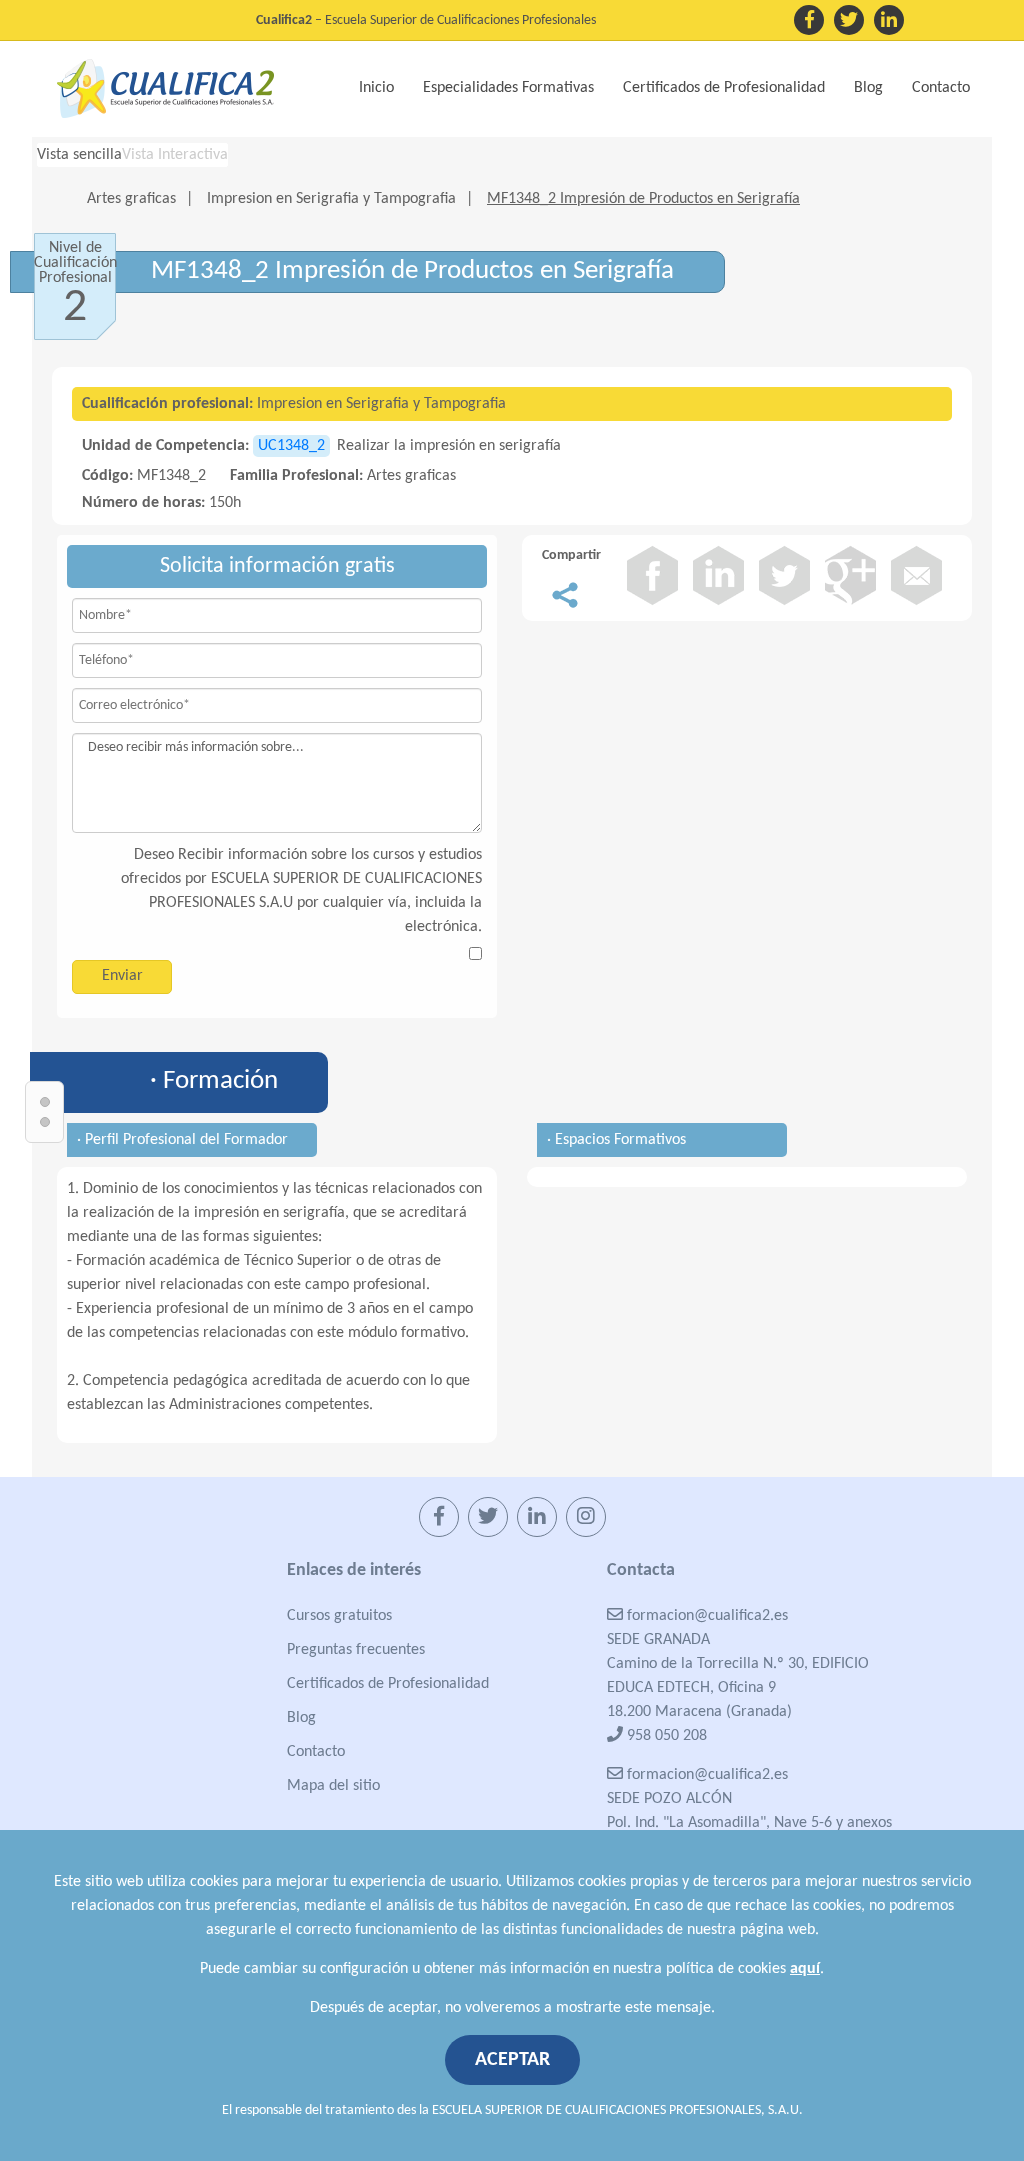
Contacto (941, 88)
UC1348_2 (291, 446)
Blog (868, 88)
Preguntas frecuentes (356, 1650)
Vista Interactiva (175, 155)
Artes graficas (131, 199)
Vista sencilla (79, 155)
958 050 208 (665, 1736)
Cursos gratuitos (339, 1616)
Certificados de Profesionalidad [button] (724, 88)
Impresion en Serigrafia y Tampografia (331, 199)
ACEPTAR (512, 2060)
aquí (805, 1969)
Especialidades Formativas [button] (508, 88)
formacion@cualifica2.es (705, 1616)
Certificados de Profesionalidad (388, 1684)
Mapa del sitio (333, 1786)
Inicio (376, 88)
